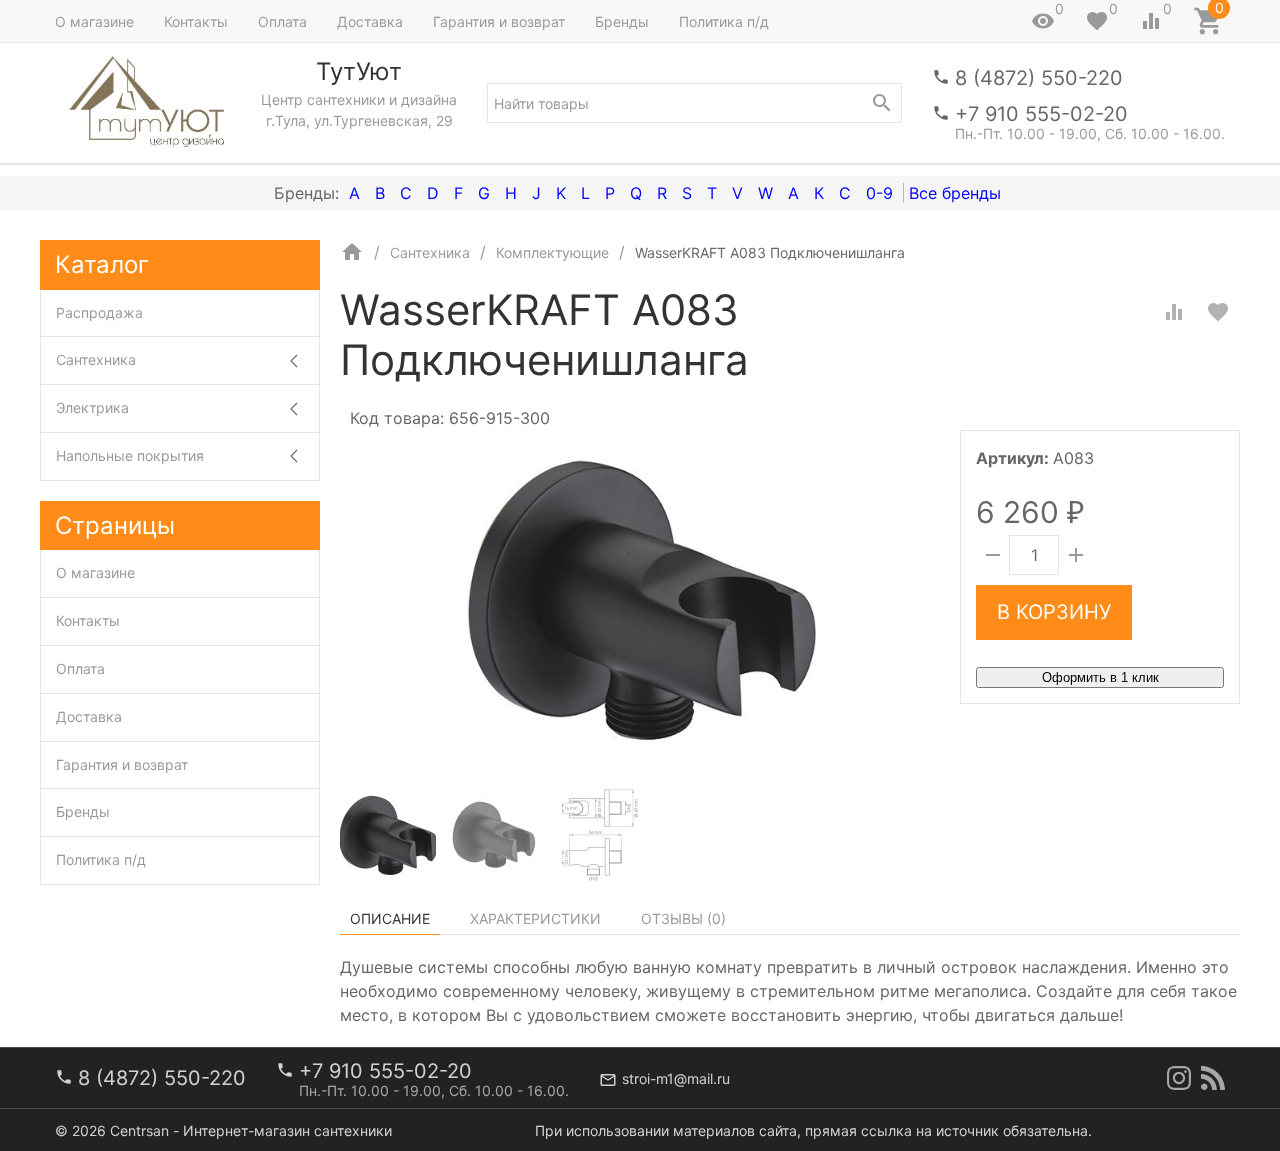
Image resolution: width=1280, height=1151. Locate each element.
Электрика (92, 407)
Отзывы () (683, 918)
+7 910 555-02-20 (1041, 114)
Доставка (370, 21)
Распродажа (99, 312)
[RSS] (1213, 1078)
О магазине (94, 21)
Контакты (196, 21)
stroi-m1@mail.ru (676, 1078)
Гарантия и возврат (499, 21)
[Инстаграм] (1179, 1078)
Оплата (282, 21)
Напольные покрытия (130, 455)
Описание (390, 918)
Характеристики (535, 918)
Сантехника (96, 359)
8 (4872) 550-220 (1039, 78)
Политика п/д (724, 21)
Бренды (622, 21)
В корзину (1054, 612)
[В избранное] (1218, 312)
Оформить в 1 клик (1100, 677)
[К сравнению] (1174, 312)
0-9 (879, 193)
